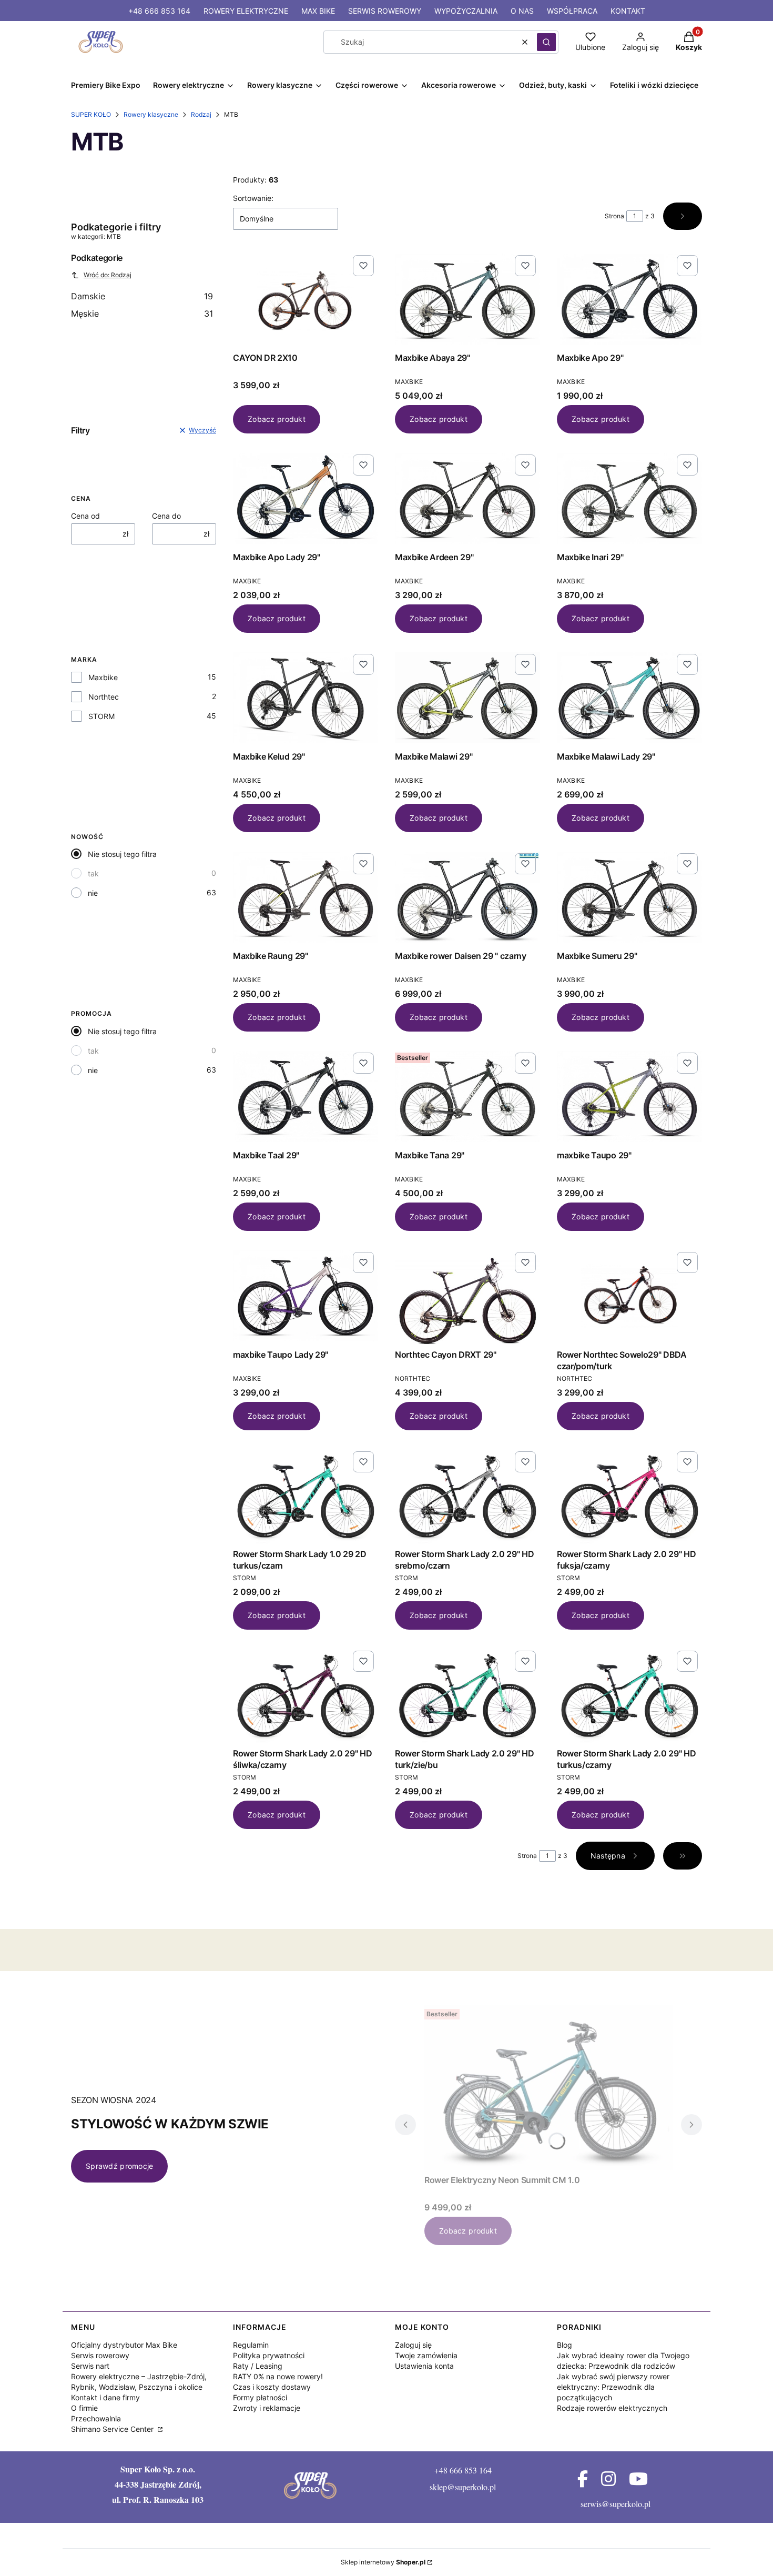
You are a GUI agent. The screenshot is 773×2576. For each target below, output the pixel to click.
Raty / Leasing (258, 2366)
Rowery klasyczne (151, 114)
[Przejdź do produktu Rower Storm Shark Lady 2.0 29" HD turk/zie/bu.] (467, 1695)
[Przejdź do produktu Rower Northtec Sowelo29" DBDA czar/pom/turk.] (629, 1296)
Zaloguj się (413, 2345)
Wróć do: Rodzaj (108, 275)
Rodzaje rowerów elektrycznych (612, 2408)
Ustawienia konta (424, 2366)
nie (93, 893)
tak (93, 873)
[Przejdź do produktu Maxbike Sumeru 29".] (629, 897)
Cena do (166, 516)
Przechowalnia (96, 2418)
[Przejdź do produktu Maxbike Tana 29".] (467, 1097)
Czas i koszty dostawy (272, 2387)
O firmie (84, 2408)
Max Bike (318, 11)
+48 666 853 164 (159, 11)
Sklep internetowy (383, 2562)
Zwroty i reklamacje (267, 2408)
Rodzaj (201, 114)
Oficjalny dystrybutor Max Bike (124, 2345)
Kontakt (628, 11)
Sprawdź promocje (119, 2166)
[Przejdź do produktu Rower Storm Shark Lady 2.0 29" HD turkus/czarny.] (629, 1695)
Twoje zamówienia (426, 2355)
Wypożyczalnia (466, 11)
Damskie (142, 296)
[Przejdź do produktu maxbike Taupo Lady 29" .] (306, 1296)
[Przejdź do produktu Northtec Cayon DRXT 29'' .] (467, 1296)
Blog (565, 2345)
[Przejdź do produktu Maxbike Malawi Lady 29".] (629, 698)
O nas (522, 11)
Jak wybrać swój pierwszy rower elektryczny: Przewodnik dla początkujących (613, 2387)
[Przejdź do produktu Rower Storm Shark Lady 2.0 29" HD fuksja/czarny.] (629, 1496)
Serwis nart (90, 2366)
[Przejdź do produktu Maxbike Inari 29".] (629, 499)
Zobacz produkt (277, 419)
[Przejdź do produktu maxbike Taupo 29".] (629, 1097)
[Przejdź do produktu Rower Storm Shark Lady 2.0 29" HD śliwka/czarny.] (306, 1695)
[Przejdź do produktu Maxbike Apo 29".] (629, 299)
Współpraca (572, 11)
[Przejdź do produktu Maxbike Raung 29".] (306, 897)
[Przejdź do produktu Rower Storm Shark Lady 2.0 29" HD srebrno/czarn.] (467, 1496)
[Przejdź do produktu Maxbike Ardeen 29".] (467, 499)
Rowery (246, 11)
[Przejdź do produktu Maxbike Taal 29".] (306, 1097)
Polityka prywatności (269, 2355)
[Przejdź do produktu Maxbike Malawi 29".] (467, 698)
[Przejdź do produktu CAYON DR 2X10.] (306, 299)
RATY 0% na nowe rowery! (278, 2376)
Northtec (104, 697)
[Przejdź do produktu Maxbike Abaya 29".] (467, 299)
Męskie (142, 314)
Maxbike (103, 677)
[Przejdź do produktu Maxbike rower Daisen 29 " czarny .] (467, 897)
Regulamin (251, 2345)
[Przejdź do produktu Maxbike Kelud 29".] (306, 698)
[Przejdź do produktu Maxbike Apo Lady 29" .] (306, 499)
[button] (546, 42)
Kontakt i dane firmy (105, 2397)
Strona (614, 216)
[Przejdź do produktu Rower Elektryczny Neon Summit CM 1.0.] (548, 2088)
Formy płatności (260, 2397)
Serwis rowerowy (385, 11)
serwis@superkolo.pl (616, 2504)
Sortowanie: (253, 198)
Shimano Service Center (113, 2429)
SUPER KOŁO (91, 114)
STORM (101, 716)
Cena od (85, 516)
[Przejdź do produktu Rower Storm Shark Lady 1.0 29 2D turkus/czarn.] (306, 1496)
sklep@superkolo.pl (463, 2487)
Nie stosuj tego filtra (122, 854)
